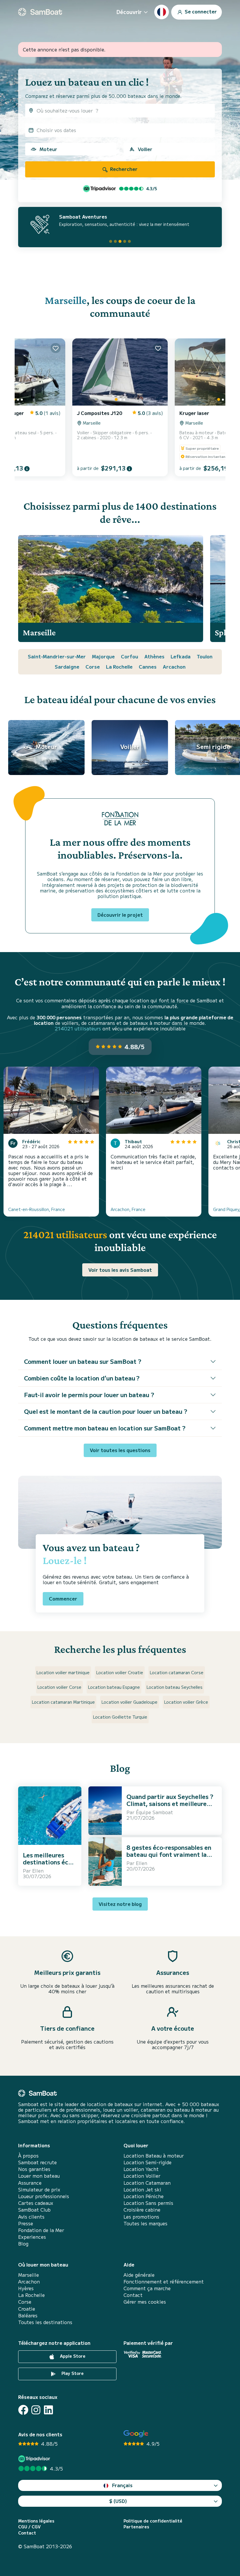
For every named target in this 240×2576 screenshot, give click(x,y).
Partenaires (136, 2527)
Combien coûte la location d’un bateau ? (82, 1378)
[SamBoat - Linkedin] (48, 2410)
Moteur (48, 149)
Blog (23, 2244)
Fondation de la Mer (41, 2230)
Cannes (148, 667)
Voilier (145, 149)
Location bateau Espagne (114, 1687)
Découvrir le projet (120, 915)
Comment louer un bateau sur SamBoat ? (83, 1361)
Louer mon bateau (39, 2176)
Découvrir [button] (129, 12)
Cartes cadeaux (36, 2203)
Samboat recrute (37, 2162)
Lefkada (181, 656)
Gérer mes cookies (145, 2302)
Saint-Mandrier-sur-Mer (57, 656)
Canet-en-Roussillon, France (37, 1209)
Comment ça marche (147, 2288)
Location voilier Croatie (120, 1672)
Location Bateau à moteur (154, 2156)
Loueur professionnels (44, 2196)
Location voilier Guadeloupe (130, 1702)
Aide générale (139, 2275)
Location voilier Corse (59, 1687)
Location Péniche (144, 2196)
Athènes (154, 656)
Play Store (72, 2373)
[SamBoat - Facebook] (23, 2410)
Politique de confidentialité (153, 2521)
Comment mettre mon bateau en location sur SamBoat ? (105, 1428)
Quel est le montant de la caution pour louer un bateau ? (106, 1411)
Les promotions (141, 2217)
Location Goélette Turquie (120, 1717)
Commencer (63, 1598)
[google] (136, 2434)
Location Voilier (142, 2176)
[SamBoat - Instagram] (36, 2410)
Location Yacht (141, 2169)
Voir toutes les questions (120, 1450)
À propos (28, 2156)
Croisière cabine (142, 2210)
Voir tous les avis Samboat (120, 1270)
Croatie (27, 2309)
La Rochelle (119, 667)
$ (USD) (118, 2501)
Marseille (66, 300)
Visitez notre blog (120, 1904)
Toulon (205, 656)
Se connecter (200, 11)
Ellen (38, 1871)
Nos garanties (34, 2169)
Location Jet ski (142, 2190)
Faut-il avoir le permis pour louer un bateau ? (89, 1395)
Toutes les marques (145, 2223)
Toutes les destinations (45, 2322)
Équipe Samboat (154, 1812)
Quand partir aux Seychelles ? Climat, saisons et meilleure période (170, 1803)
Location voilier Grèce (186, 1702)
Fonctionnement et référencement (164, 2282)
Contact (133, 2295)
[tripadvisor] (35, 2459)
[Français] (162, 12)
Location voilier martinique (63, 1672)
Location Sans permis (148, 2203)
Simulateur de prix (39, 2190)
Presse (26, 2223)
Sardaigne (67, 667)
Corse (93, 667)
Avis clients (31, 2217)
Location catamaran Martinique (63, 1702)
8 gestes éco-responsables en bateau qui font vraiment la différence (169, 1854)
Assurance (30, 2183)
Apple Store (72, 2356)
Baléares (28, 2315)
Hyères (26, 2288)
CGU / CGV (29, 2527)
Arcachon (174, 667)
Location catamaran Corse (177, 1672)
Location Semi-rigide (148, 2162)
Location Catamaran (147, 2183)
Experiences (32, 2237)
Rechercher (123, 169)
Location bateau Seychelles (175, 1687)
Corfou (130, 656)
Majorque (103, 656)
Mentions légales (36, 2521)
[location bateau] (40, 12)
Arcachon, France (128, 1209)
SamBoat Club (34, 2210)
